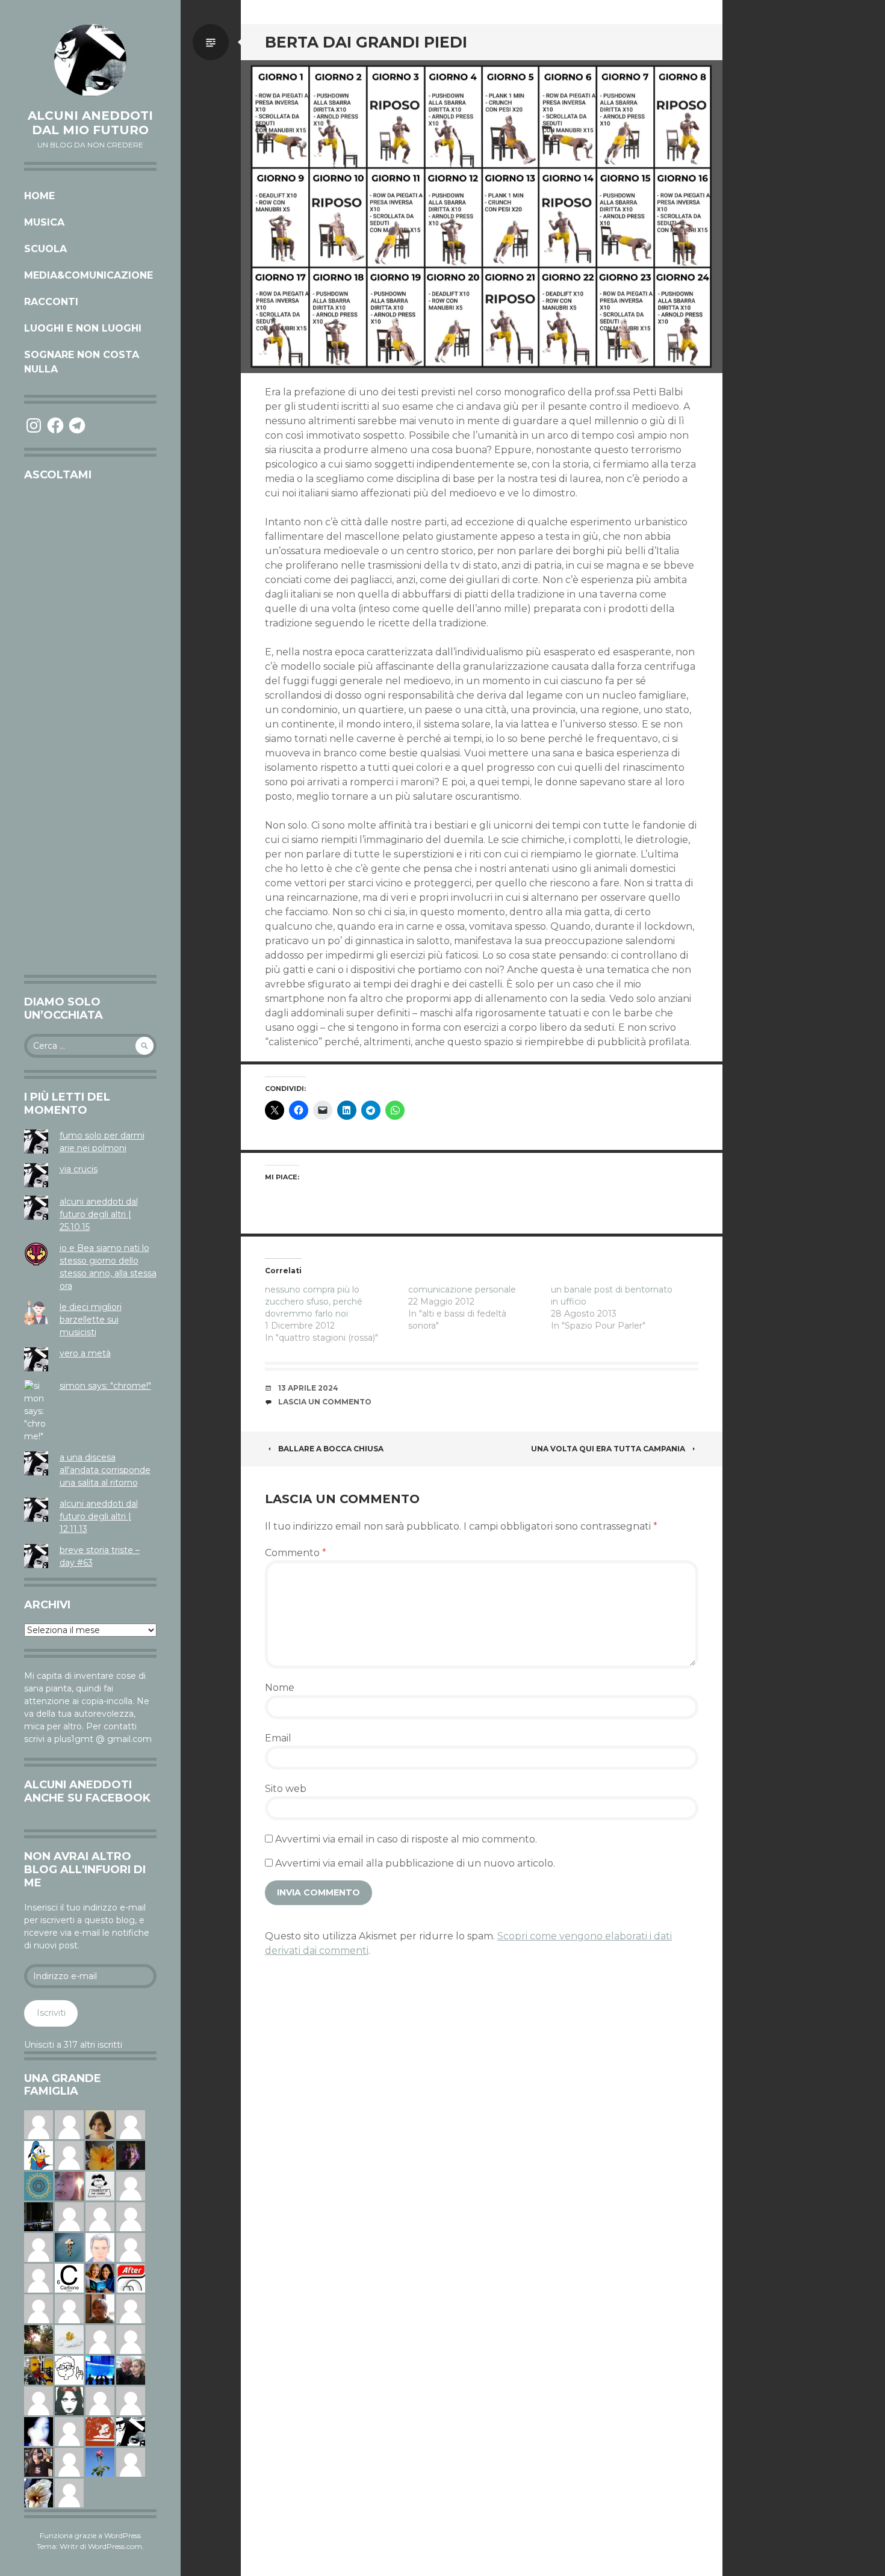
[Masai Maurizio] (131, 2400)
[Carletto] (100, 2339)
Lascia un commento (325, 1402)
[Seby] (69, 2155)
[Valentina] (100, 2308)
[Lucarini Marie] (100, 2370)
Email (278, 1738)
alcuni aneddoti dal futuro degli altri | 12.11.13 (99, 1516)
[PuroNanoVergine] (39, 2278)
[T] (39, 2492)
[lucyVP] (100, 2185)
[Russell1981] (39, 2339)
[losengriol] (69, 2339)
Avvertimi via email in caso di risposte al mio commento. (406, 1839)
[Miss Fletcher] (100, 2462)
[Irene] (69, 2431)
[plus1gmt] (131, 2431)
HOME (39, 196)
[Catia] (100, 2216)
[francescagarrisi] (69, 2400)
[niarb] (131, 2278)
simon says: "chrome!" (105, 1386)
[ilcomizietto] (100, 2247)
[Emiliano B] (100, 2400)
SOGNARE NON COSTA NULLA (82, 362)
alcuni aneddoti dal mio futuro (90, 123)
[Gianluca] (39, 2400)
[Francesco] (131, 2308)
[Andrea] (131, 2247)
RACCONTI (51, 302)
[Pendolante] (100, 2431)
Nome (280, 1688)
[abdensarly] (100, 2278)
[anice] (69, 2247)
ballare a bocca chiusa (331, 1449)
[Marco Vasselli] (131, 2370)
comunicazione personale (462, 1290)
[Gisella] (69, 2185)
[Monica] (100, 2124)
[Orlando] (69, 2216)
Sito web (286, 1789)
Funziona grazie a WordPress (90, 2535)
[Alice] (39, 2216)
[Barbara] (131, 2185)
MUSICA (44, 222)
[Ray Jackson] (39, 2124)
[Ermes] (69, 2462)
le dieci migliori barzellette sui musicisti (91, 1320)
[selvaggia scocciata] (39, 2462)
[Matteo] (131, 2216)
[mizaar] (39, 2431)
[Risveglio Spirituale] (131, 2124)
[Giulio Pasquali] (69, 2124)
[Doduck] (39, 2155)
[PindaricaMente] (39, 2185)
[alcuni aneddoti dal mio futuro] (90, 60)
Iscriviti (51, 2013)
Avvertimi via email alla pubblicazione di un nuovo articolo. (415, 1863)
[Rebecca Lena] (131, 2155)
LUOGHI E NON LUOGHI (83, 328)
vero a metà (85, 1353)
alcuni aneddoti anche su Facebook (87, 1791)
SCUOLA (45, 249)
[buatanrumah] (39, 2247)
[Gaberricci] (69, 2370)
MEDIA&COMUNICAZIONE (88, 275)
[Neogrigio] (39, 2370)
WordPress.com (115, 2546)
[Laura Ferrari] (69, 2492)
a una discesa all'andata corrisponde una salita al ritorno (105, 1470)
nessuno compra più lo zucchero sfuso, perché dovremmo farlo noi (314, 1302)
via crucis (79, 1169)
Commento (296, 1553)
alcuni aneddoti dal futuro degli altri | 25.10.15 (99, 1214)
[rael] (69, 2278)
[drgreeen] (100, 2155)
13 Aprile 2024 (308, 1388)
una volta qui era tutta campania (608, 1449)
